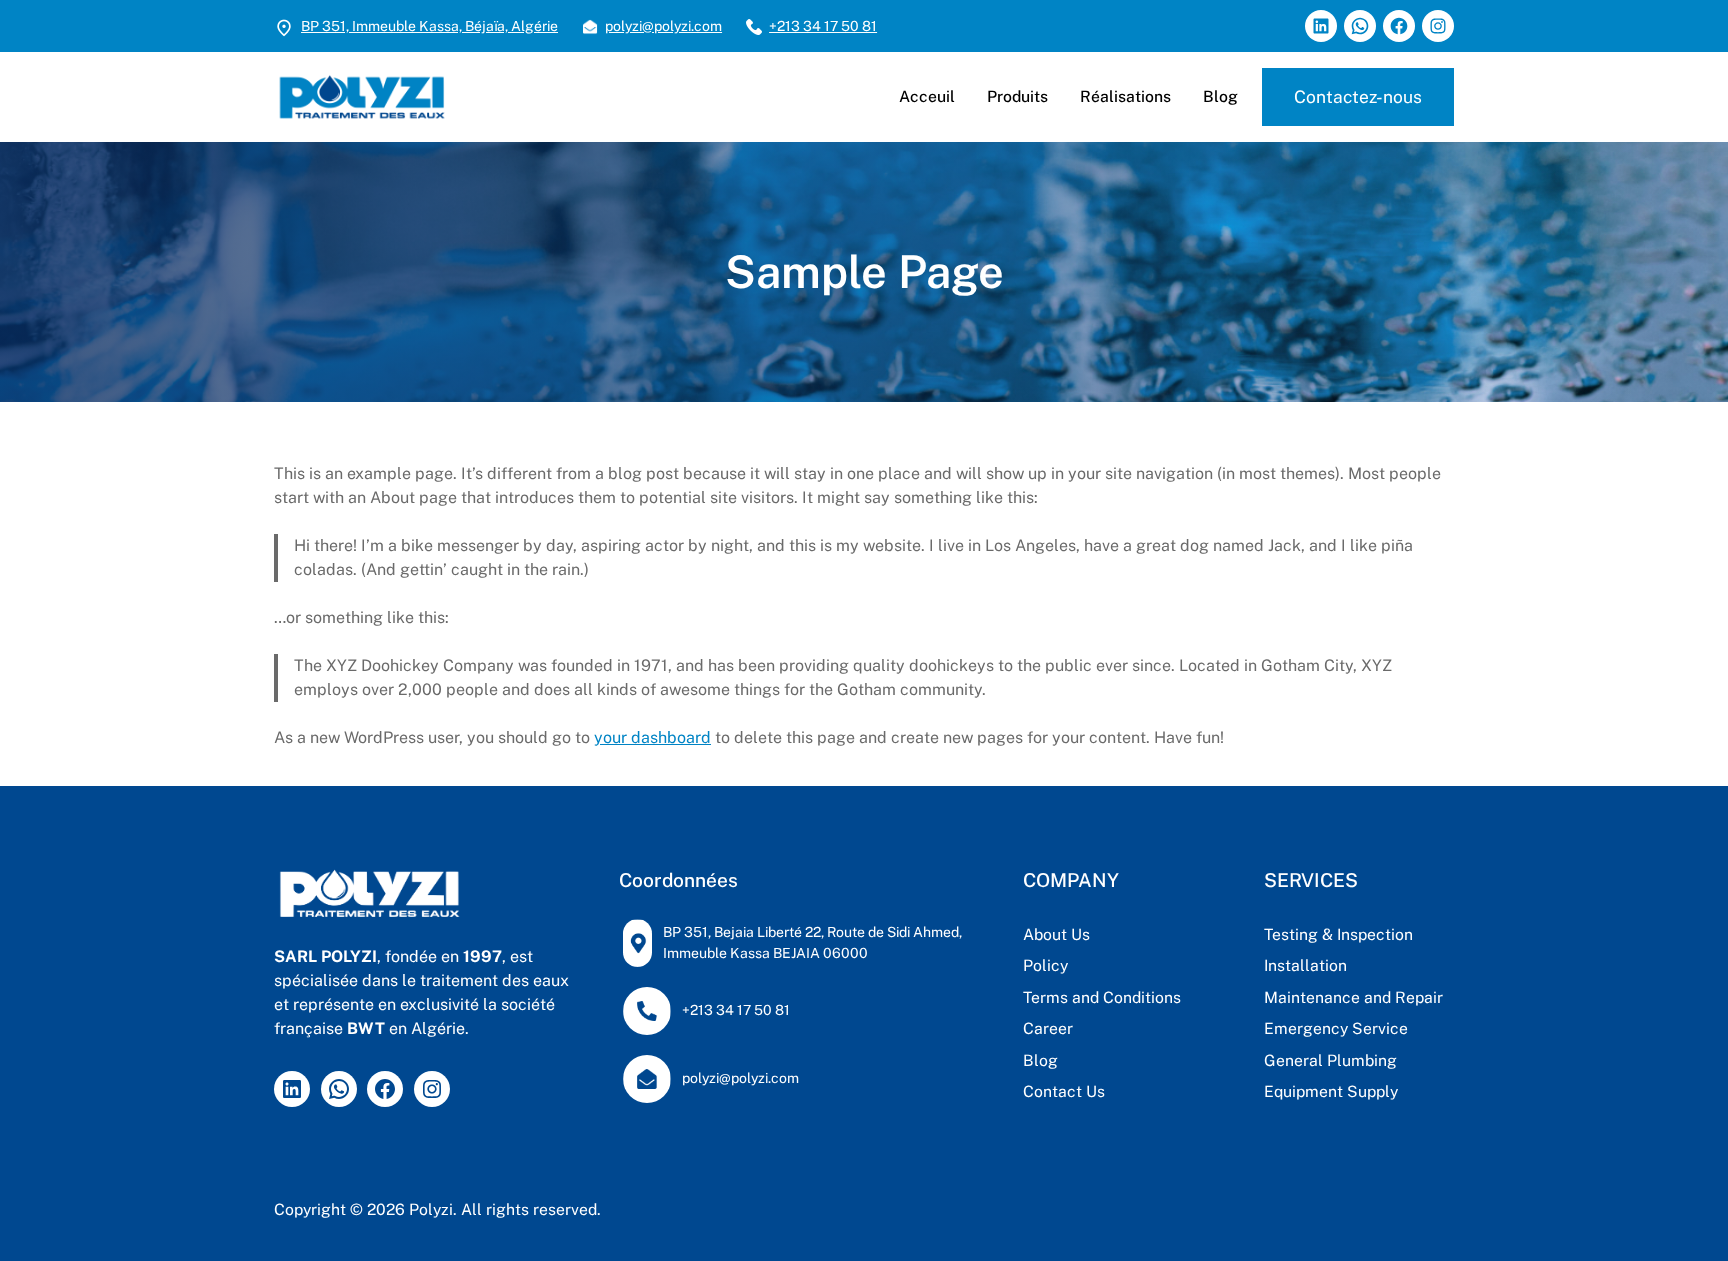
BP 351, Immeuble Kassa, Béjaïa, (406, 26)
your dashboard (652, 737)
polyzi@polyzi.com (663, 26)
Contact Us (1064, 1091)
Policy (1045, 965)
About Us (1056, 934)
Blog (1040, 1060)
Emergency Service (1336, 1028)
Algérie (534, 26)
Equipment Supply (1331, 1091)
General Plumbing (1330, 1060)
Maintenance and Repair (1353, 997)
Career (1048, 1028)
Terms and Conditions (1102, 997)
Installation (1305, 965)
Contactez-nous (1358, 96)
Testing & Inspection (1338, 934)
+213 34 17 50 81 (823, 26)
